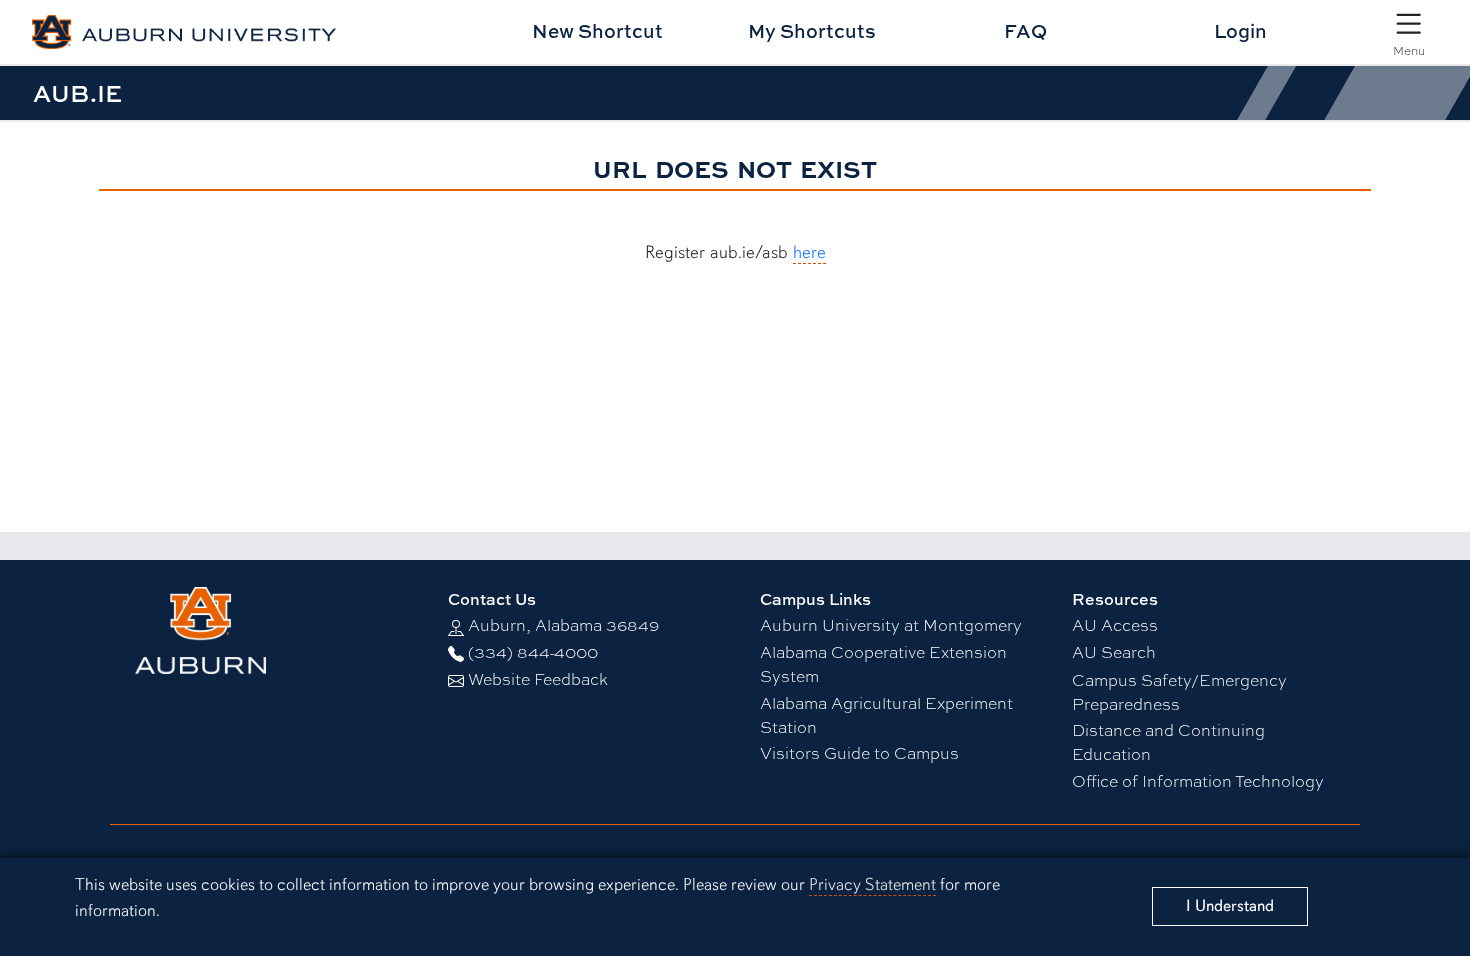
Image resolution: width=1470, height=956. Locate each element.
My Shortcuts (812, 30)
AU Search (1114, 651)
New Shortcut (597, 30)
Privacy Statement (872, 884)
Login (1240, 30)
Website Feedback (538, 678)
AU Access (1115, 624)
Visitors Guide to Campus (859, 752)
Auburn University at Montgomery (891, 624)
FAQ (1025, 30)
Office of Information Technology (1198, 780)
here (809, 252)
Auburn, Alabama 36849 (563, 624)
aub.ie (77, 93)
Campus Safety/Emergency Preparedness (1179, 691)
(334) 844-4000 (533, 651)
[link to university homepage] (266, 630)
